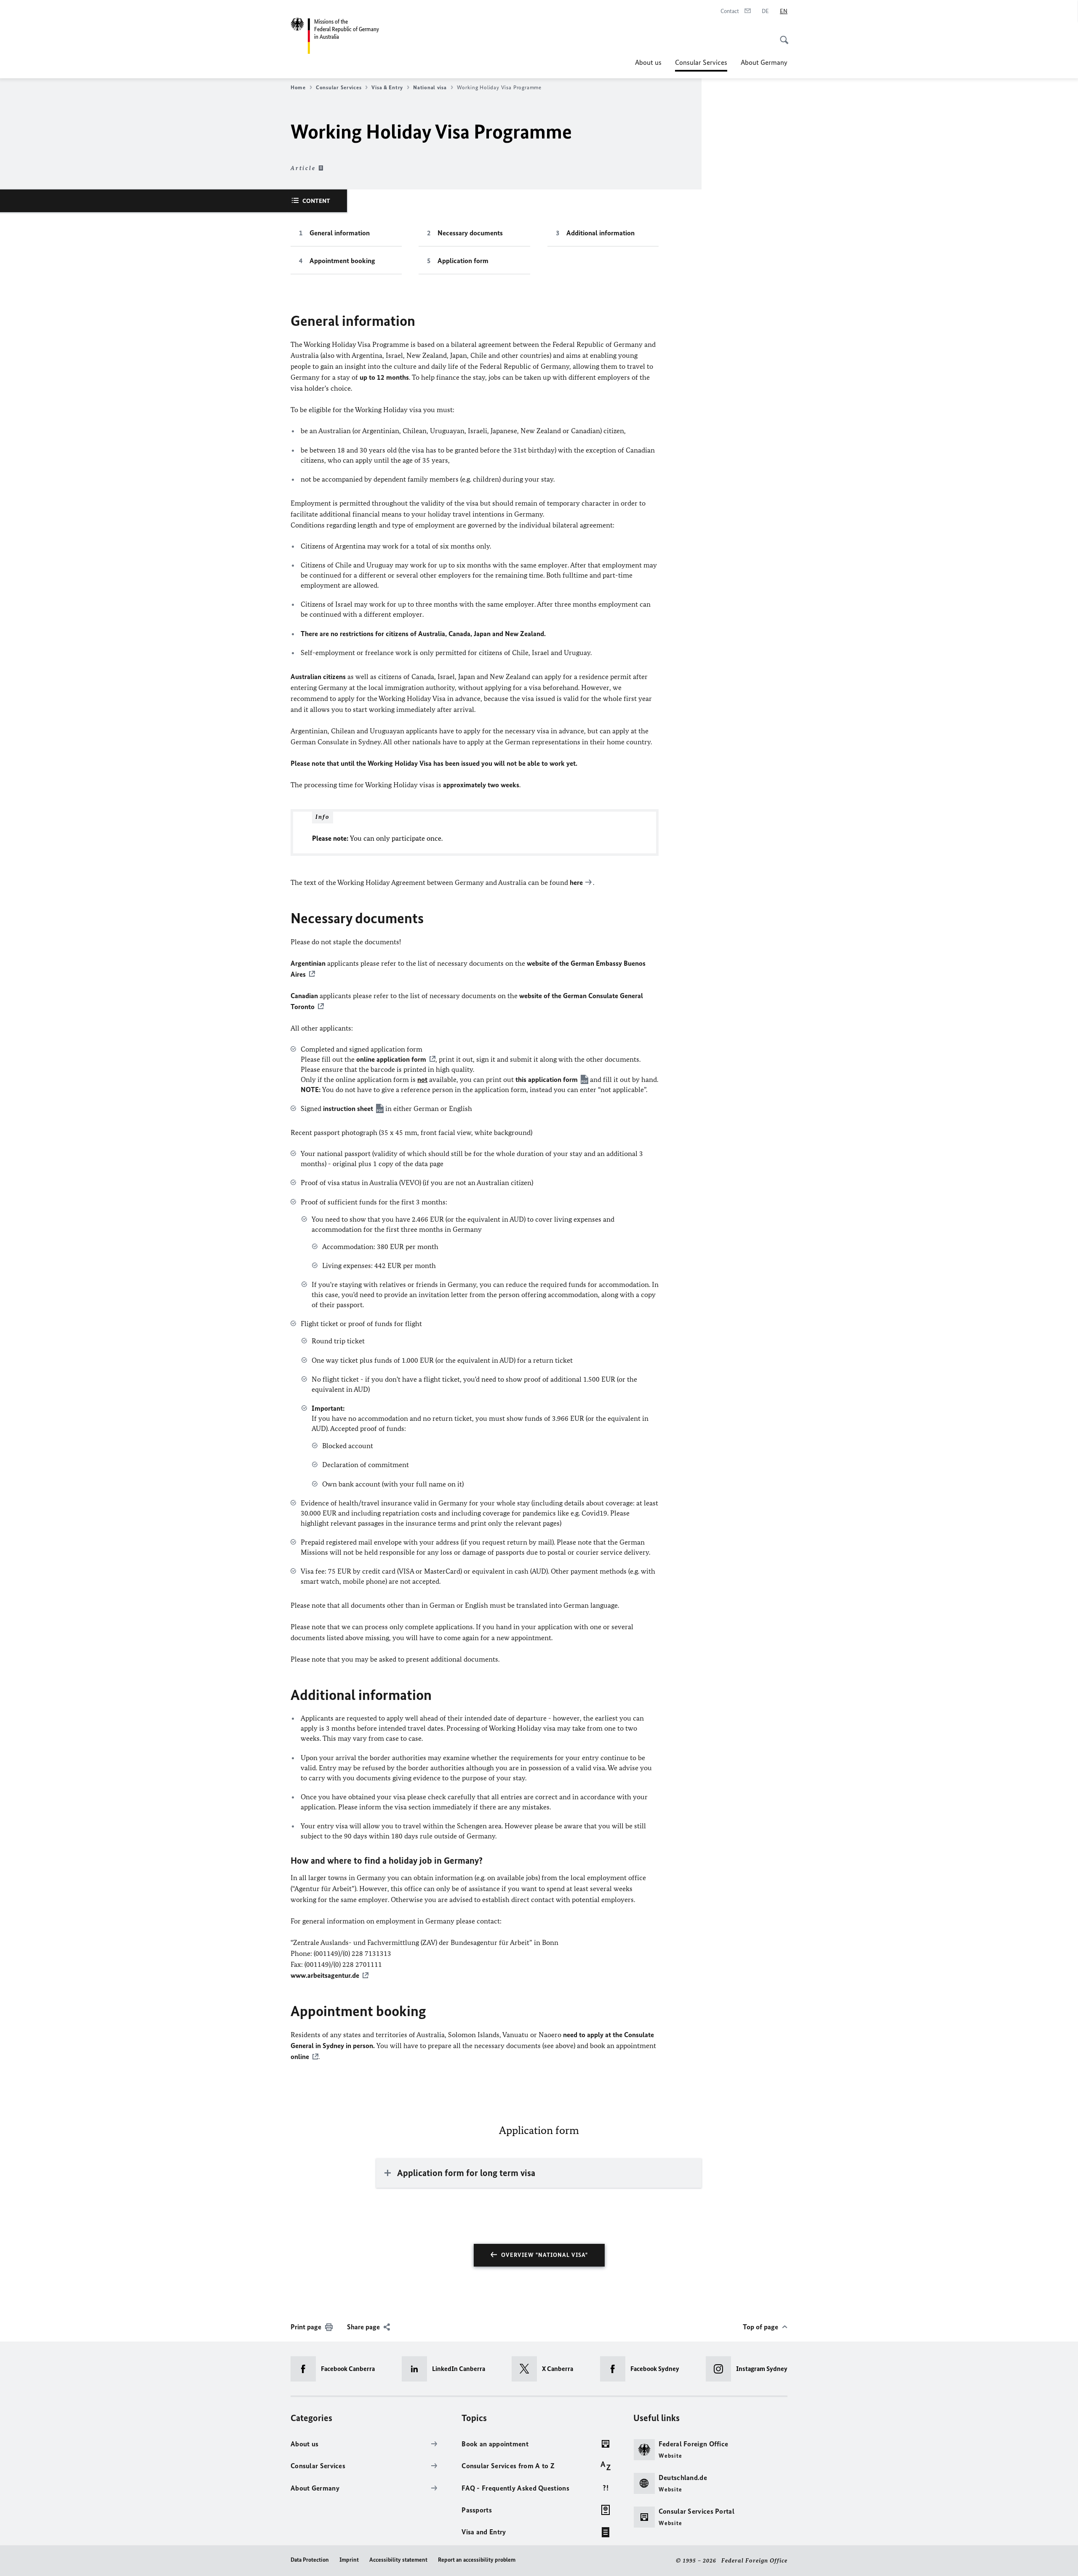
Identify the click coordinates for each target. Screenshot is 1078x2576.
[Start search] (782, 35)
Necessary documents (470, 233)
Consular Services (701, 65)
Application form (463, 261)
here (576, 882)
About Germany (764, 62)
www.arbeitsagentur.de (325, 1975)
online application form (391, 1059)
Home (298, 87)
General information (340, 233)
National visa (430, 87)
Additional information (600, 233)
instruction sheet (348, 1108)
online (300, 2057)
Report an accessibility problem (477, 2560)
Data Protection (310, 2560)
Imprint (349, 2560)
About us (648, 62)
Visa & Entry (387, 87)
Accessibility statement (398, 2560)
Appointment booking (342, 261)
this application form (547, 1079)
